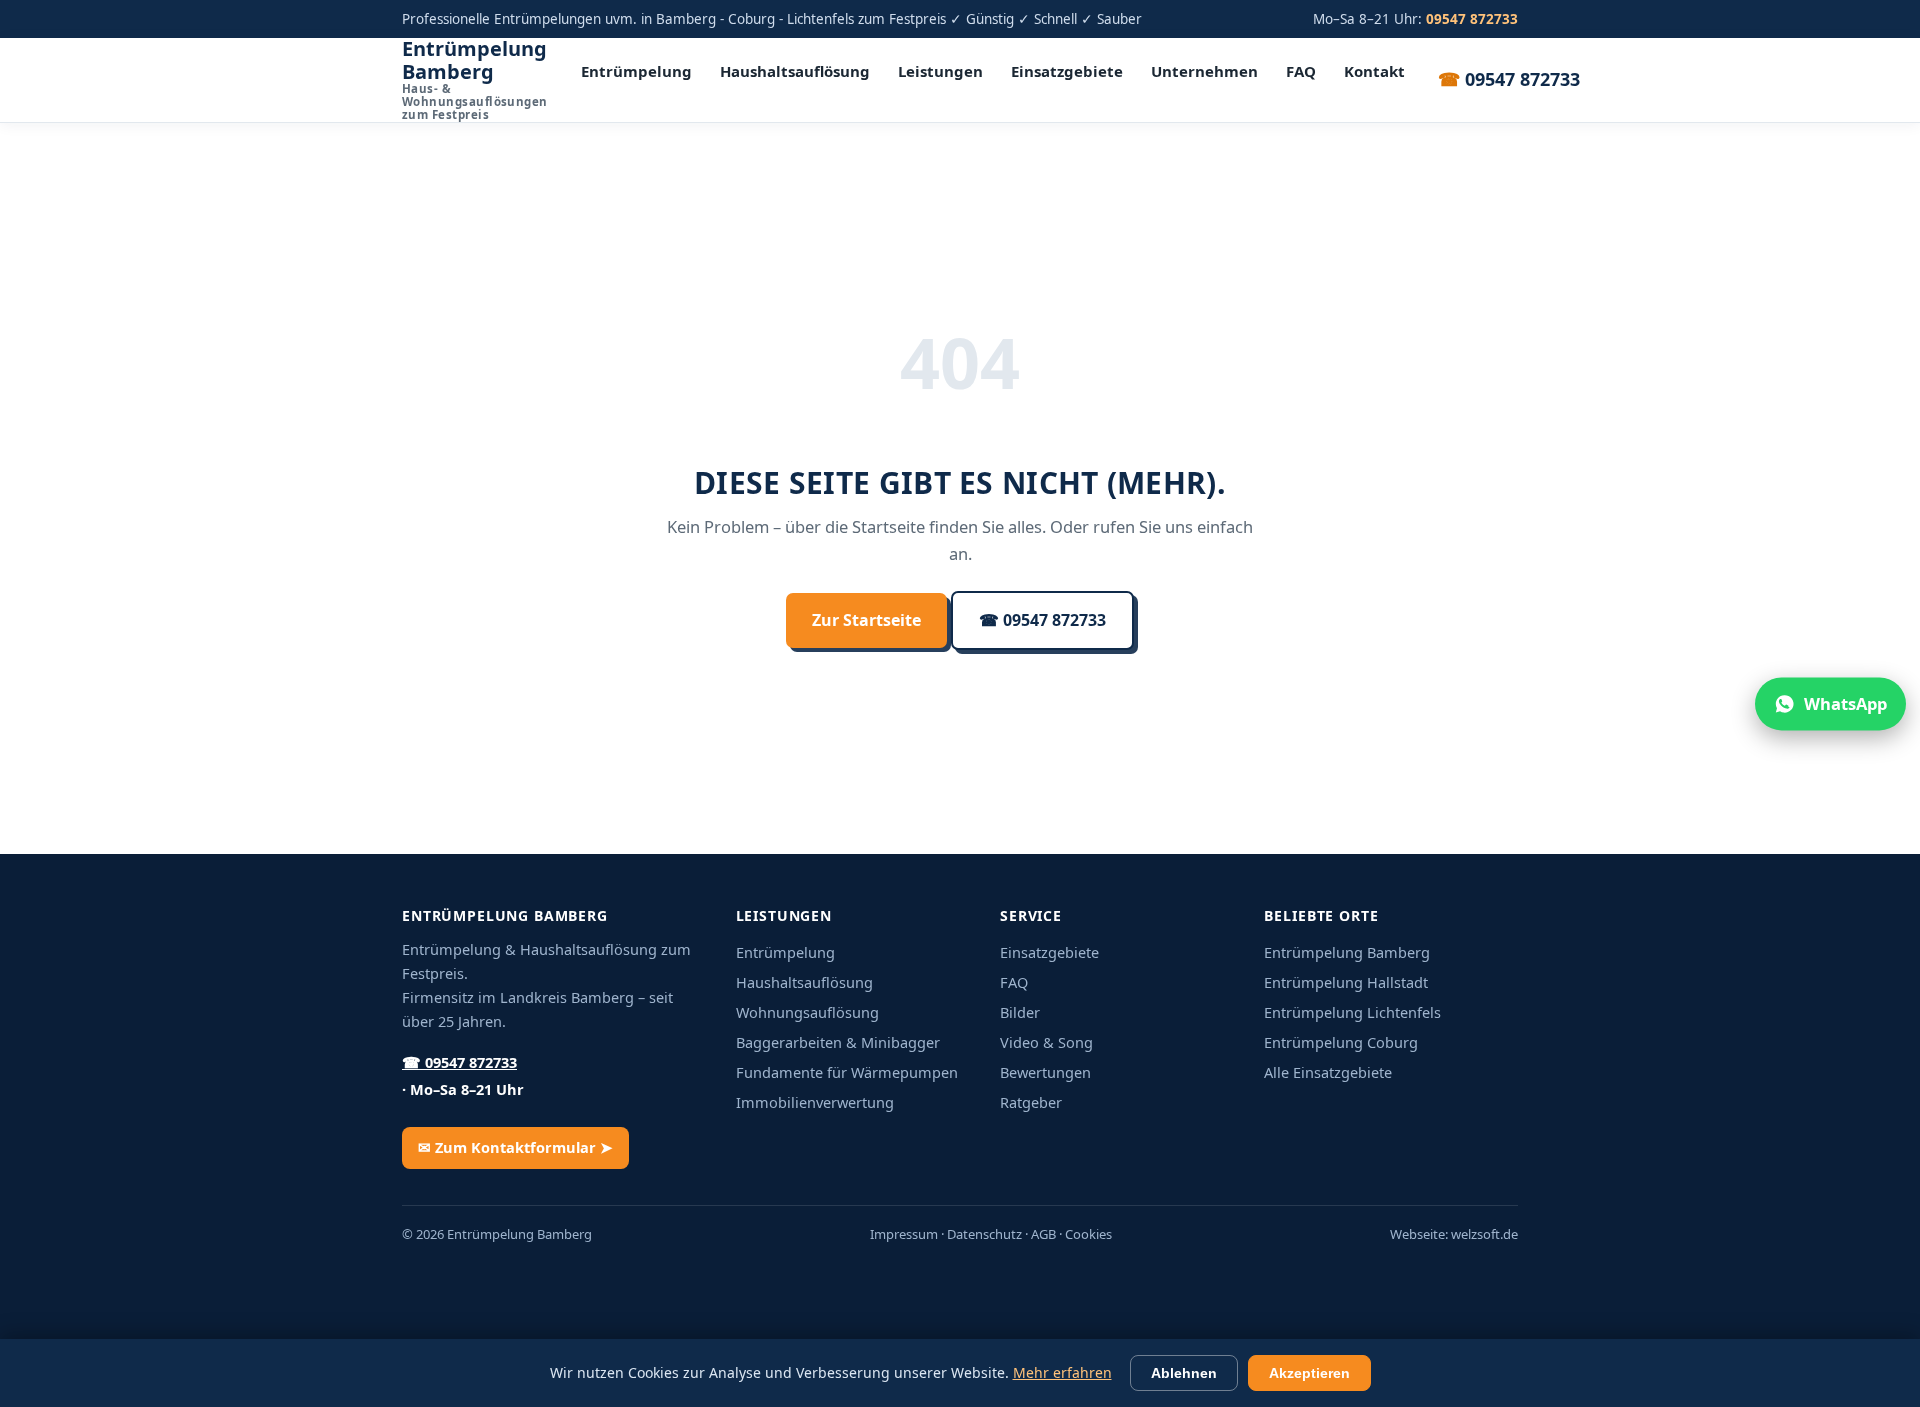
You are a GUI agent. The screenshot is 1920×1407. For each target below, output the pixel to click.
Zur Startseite (866, 620)
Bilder (1020, 1012)
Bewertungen (1045, 1072)
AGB (1043, 1234)
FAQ (1301, 71)
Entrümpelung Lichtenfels (1352, 1012)
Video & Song (1046, 1042)
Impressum (904, 1234)
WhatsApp (1845, 703)
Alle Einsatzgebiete (1328, 1072)
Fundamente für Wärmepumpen (847, 1072)
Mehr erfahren (1062, 1372)
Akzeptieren (1309, 1373)
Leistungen (940, 71)
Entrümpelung (636, 71)
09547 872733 (1509, 79)
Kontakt (1374, 71)
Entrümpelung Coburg (1341, 1042)
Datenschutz (984, 1234)
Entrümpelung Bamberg (475, 79)
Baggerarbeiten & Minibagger (838, 1042)
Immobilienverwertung (815, 1102)
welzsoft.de (1484, 1234)
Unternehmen (1204, 71)
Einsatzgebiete (1067, 71)
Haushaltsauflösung (795, 71)
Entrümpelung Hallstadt (1346, 982)
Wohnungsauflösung (807, 1012)
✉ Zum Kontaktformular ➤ (515, 1147)
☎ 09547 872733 (1042, 620)
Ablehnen (1184, 1373)
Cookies (1088, 1234)
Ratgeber (1031, 1102)
